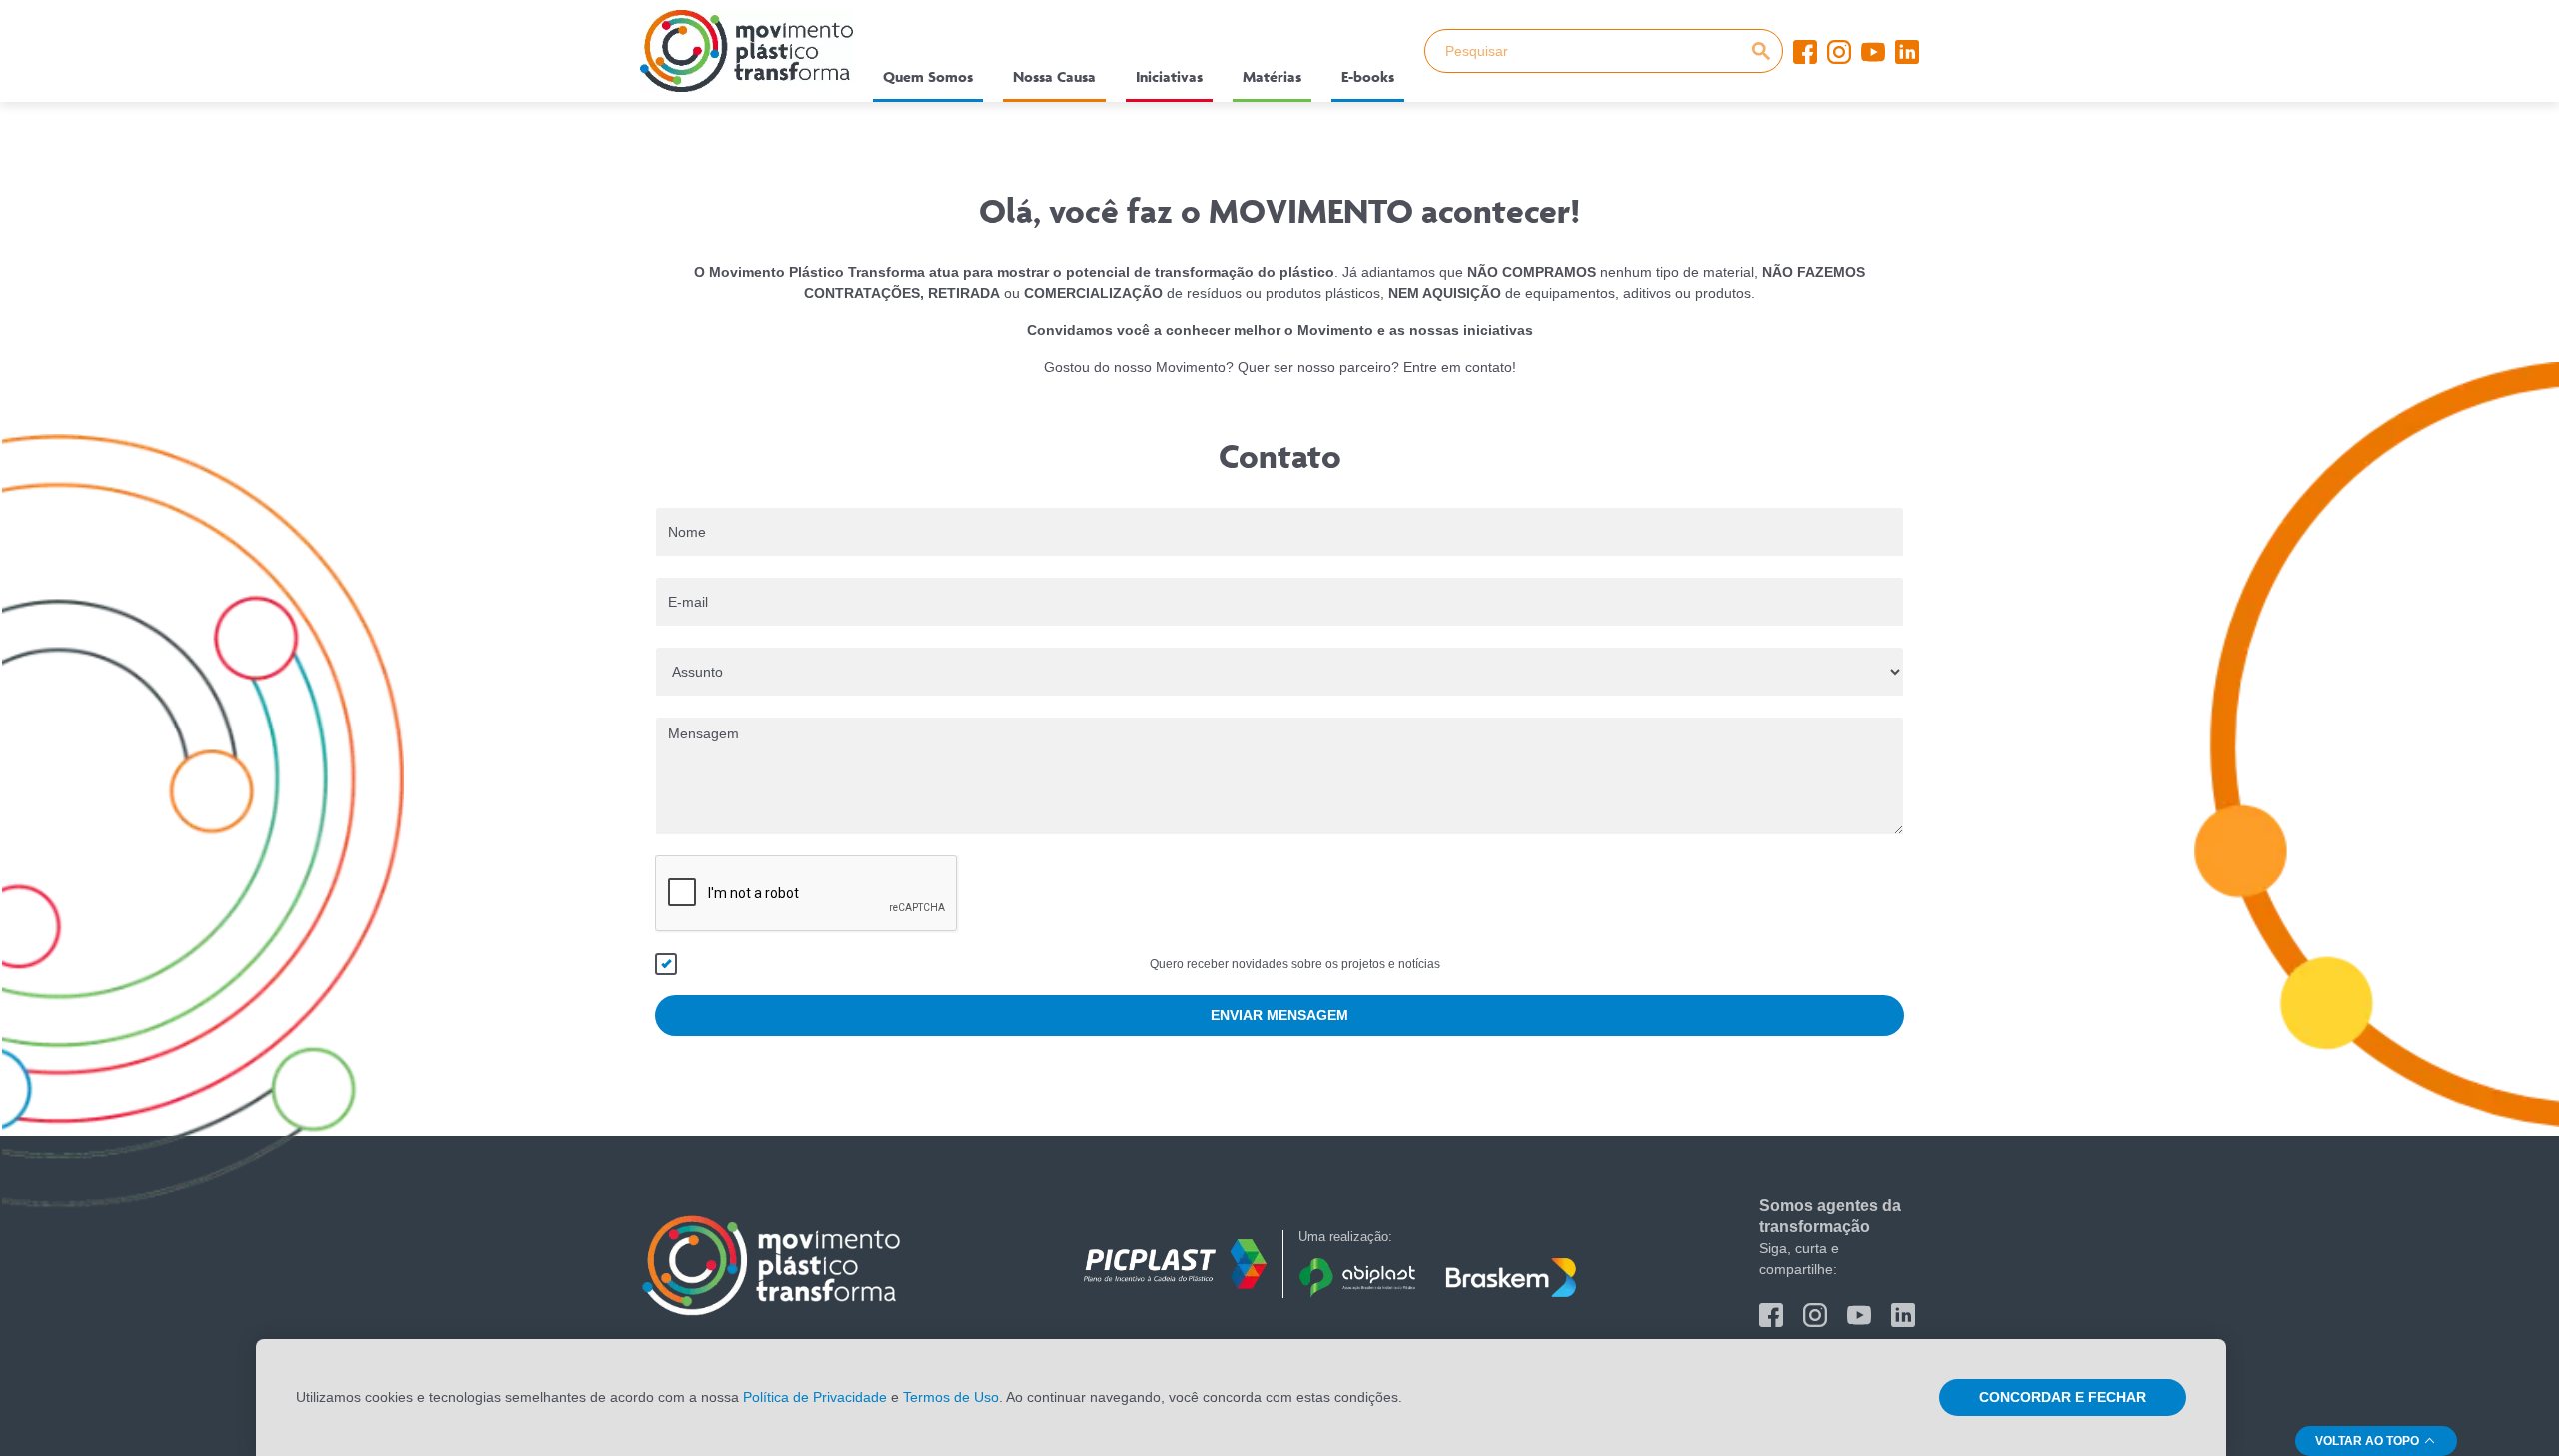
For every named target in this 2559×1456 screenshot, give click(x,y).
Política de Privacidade (815, 1397)
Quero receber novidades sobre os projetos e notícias (1295, 964)
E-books (1368, 76)
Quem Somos (928, 76)
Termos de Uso (951, 1397)
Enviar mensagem (1279, 1015)
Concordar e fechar (2063, 1397)
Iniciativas (1169, 76)
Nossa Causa (1054, 76)
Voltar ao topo (2369, 1441)
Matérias (1272, 76)
